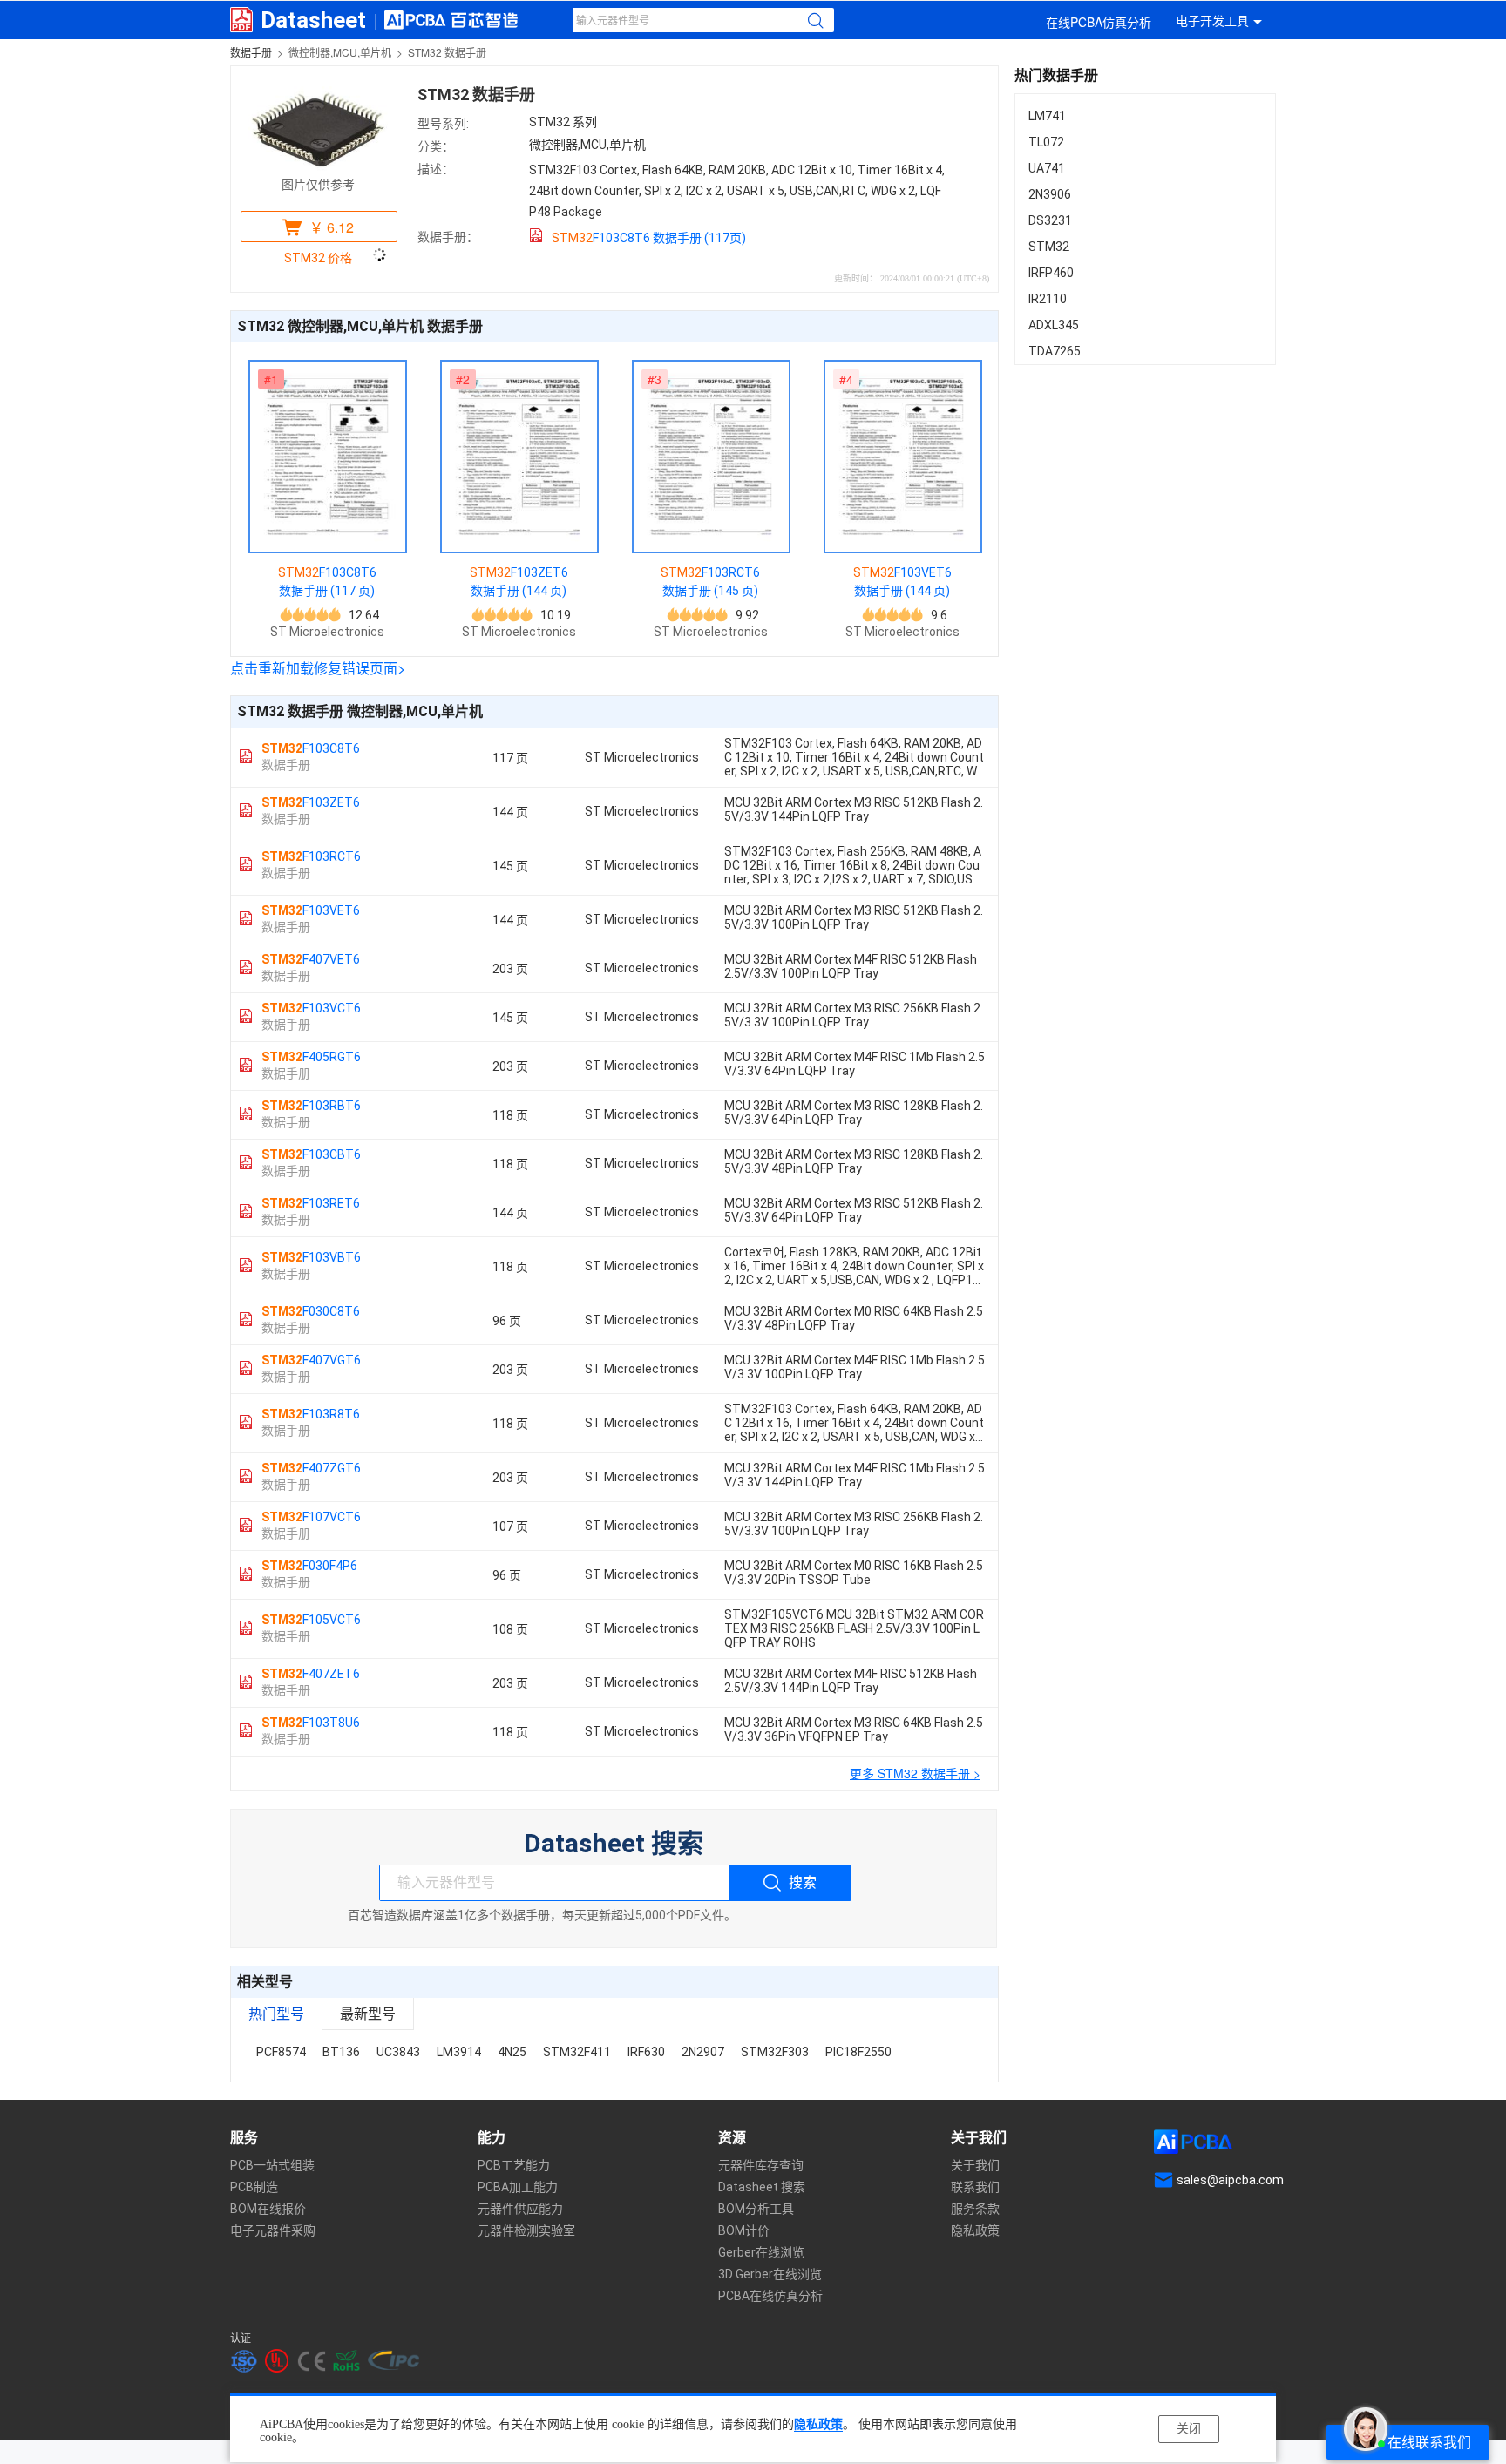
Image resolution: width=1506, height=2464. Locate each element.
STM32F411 (577, 2052)
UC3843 (398, 2052)
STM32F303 (775, 2052)
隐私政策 (818, 2424)
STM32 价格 (318, 258)
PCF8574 (281, 2052)
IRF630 (646, 2052)
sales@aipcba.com (1230, 2180)
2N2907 (703, 2052)
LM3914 (459, 2052)
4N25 (512, 2052)
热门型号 (276, 2013)
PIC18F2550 (858, 2052)
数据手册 (251, 52)
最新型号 (368, 2013)
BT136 (341, 2052)
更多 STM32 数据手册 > (915, 1773)
